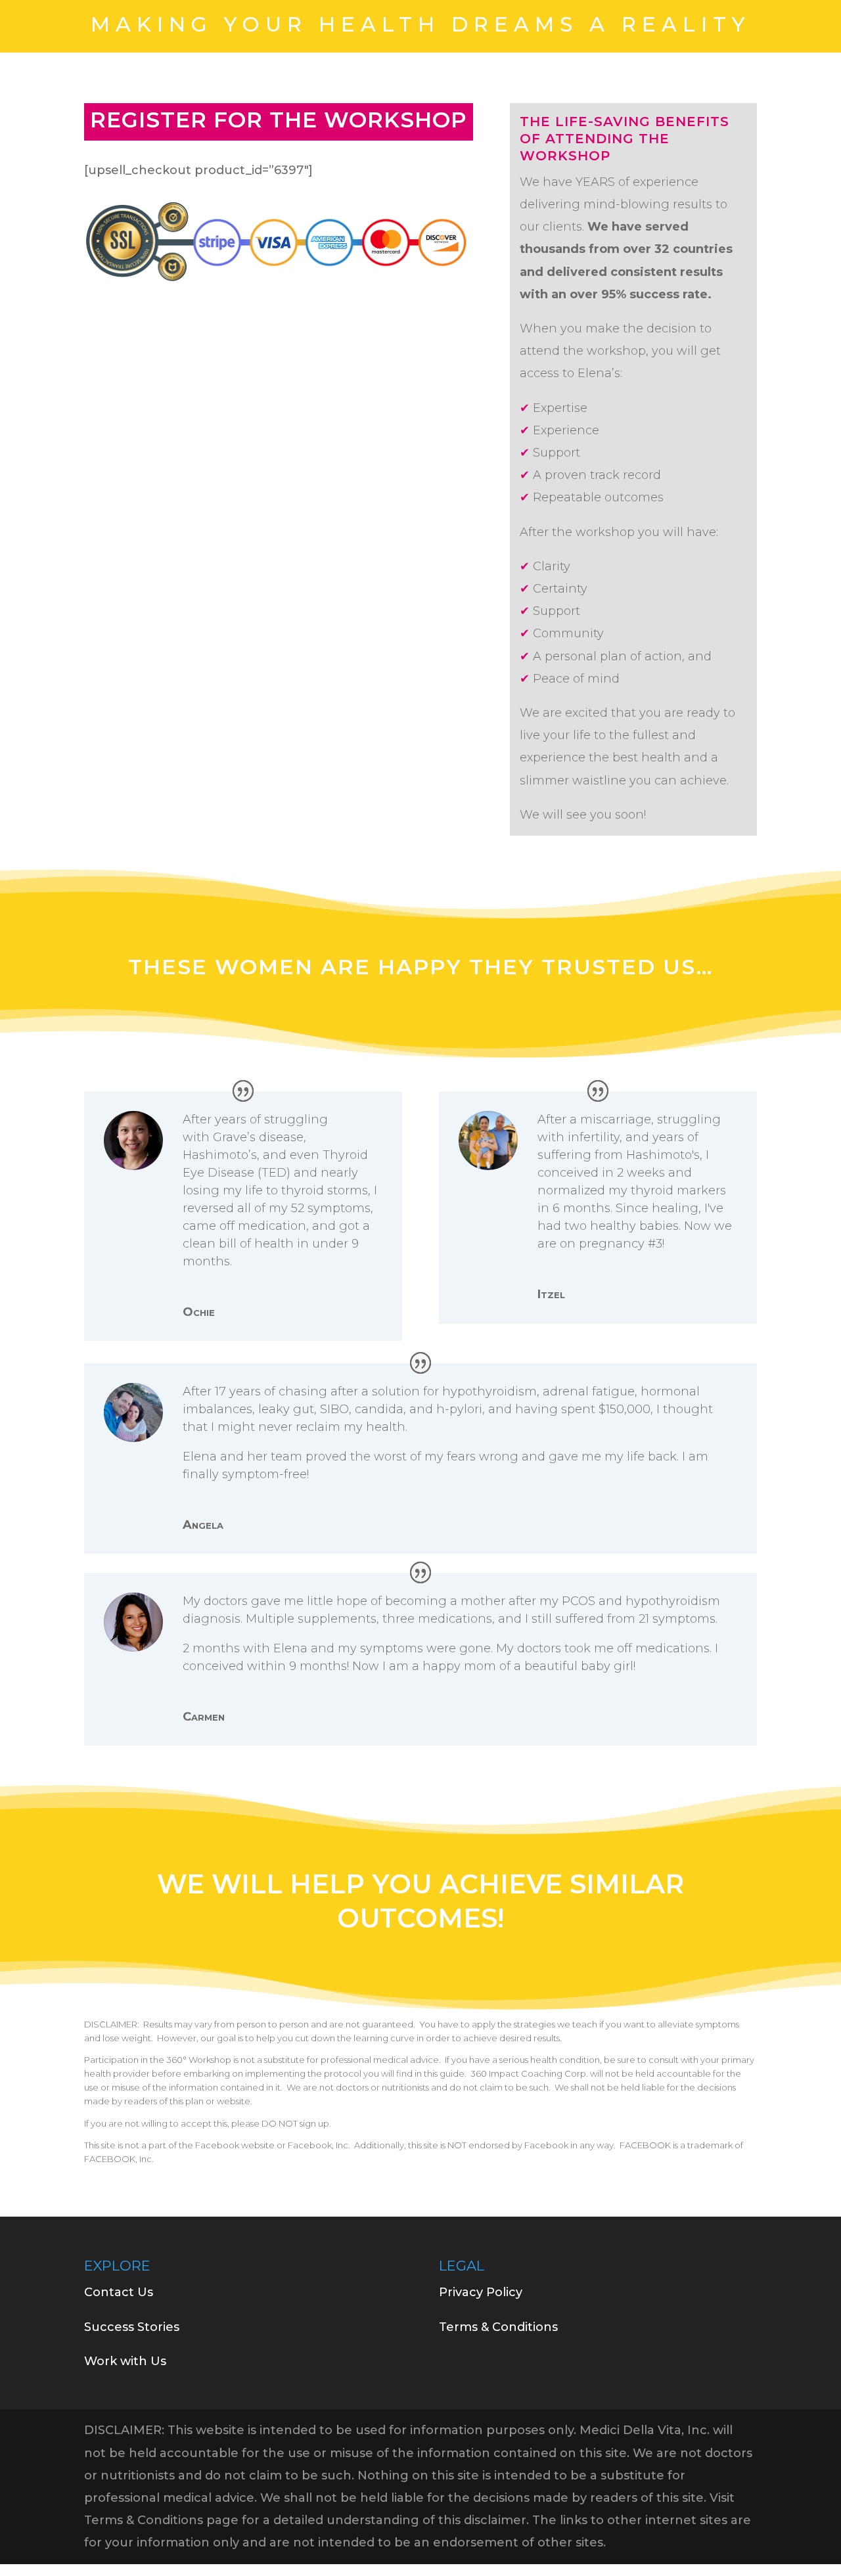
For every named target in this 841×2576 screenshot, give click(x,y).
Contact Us (119, 2292)
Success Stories (132, 2327)
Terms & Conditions (498, 2327)
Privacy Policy (481, 2292)
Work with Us (125, 2361)
